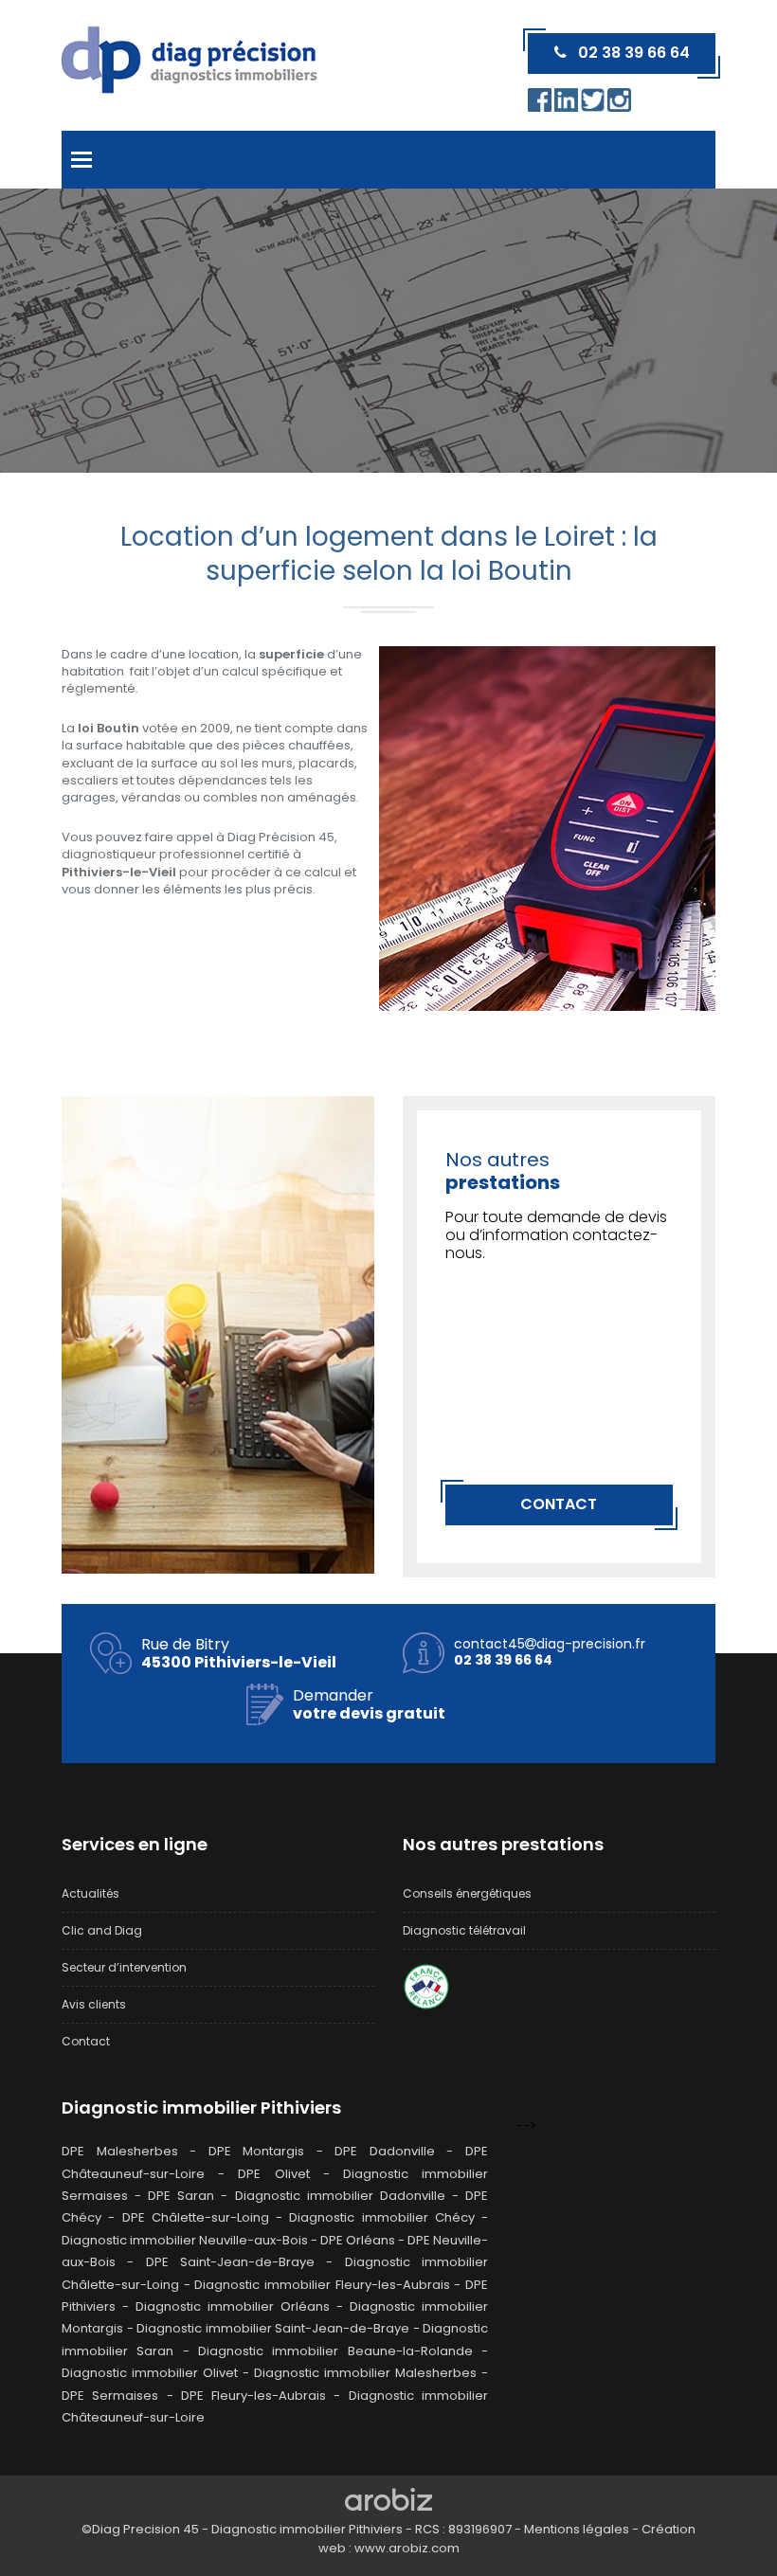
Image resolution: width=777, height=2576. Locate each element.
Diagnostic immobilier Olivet (150, 2373)
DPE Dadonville (385, 2151)
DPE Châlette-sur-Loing (196, 2217)
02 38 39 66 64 (628, 53)
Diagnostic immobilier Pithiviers (201, 2108)
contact (559, 1504)
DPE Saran (181, 2196)
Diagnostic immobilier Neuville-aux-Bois (185, 2240)
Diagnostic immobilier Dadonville (340, 2196)
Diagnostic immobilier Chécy (382, 2217)
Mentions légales (577, 2529)
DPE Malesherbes (120, 2151)
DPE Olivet (273, 2174)
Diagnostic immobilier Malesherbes (365, 2373)
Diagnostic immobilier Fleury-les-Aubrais (322, 2285)
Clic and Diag (102, 1930)
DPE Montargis (257, 2151)
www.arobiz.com (407, 2548)
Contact (86, 2041)
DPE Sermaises (110, 2396)
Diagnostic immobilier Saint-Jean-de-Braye (273, 2328)
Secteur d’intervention (124, 1967)
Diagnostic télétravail (464, 1930)
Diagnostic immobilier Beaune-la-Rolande (335, 2351)
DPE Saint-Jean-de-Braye (230, 2262)
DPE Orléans (358, 2240)
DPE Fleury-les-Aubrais (253, 2396)
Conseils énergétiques (467, 1893)
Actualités (90, 1893)
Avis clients (94, 2004)
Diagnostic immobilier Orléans (233, 2306)
